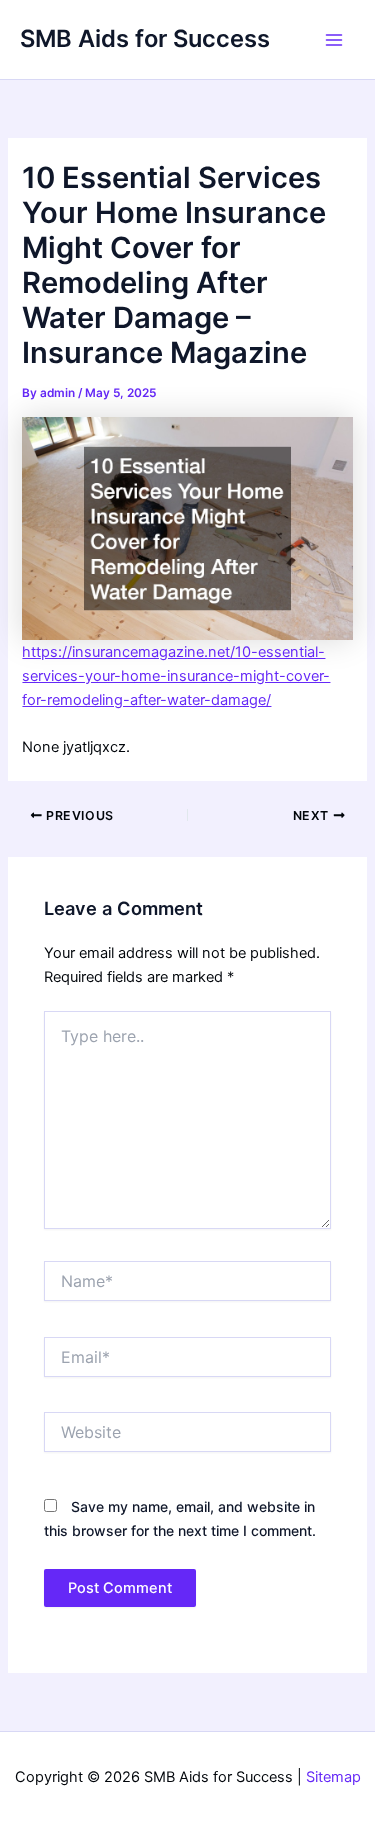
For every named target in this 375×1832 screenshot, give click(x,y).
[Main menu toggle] (334, 40)
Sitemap (333, 1777)
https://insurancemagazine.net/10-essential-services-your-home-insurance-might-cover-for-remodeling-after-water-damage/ (176, 676)
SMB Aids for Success (145, 38)
